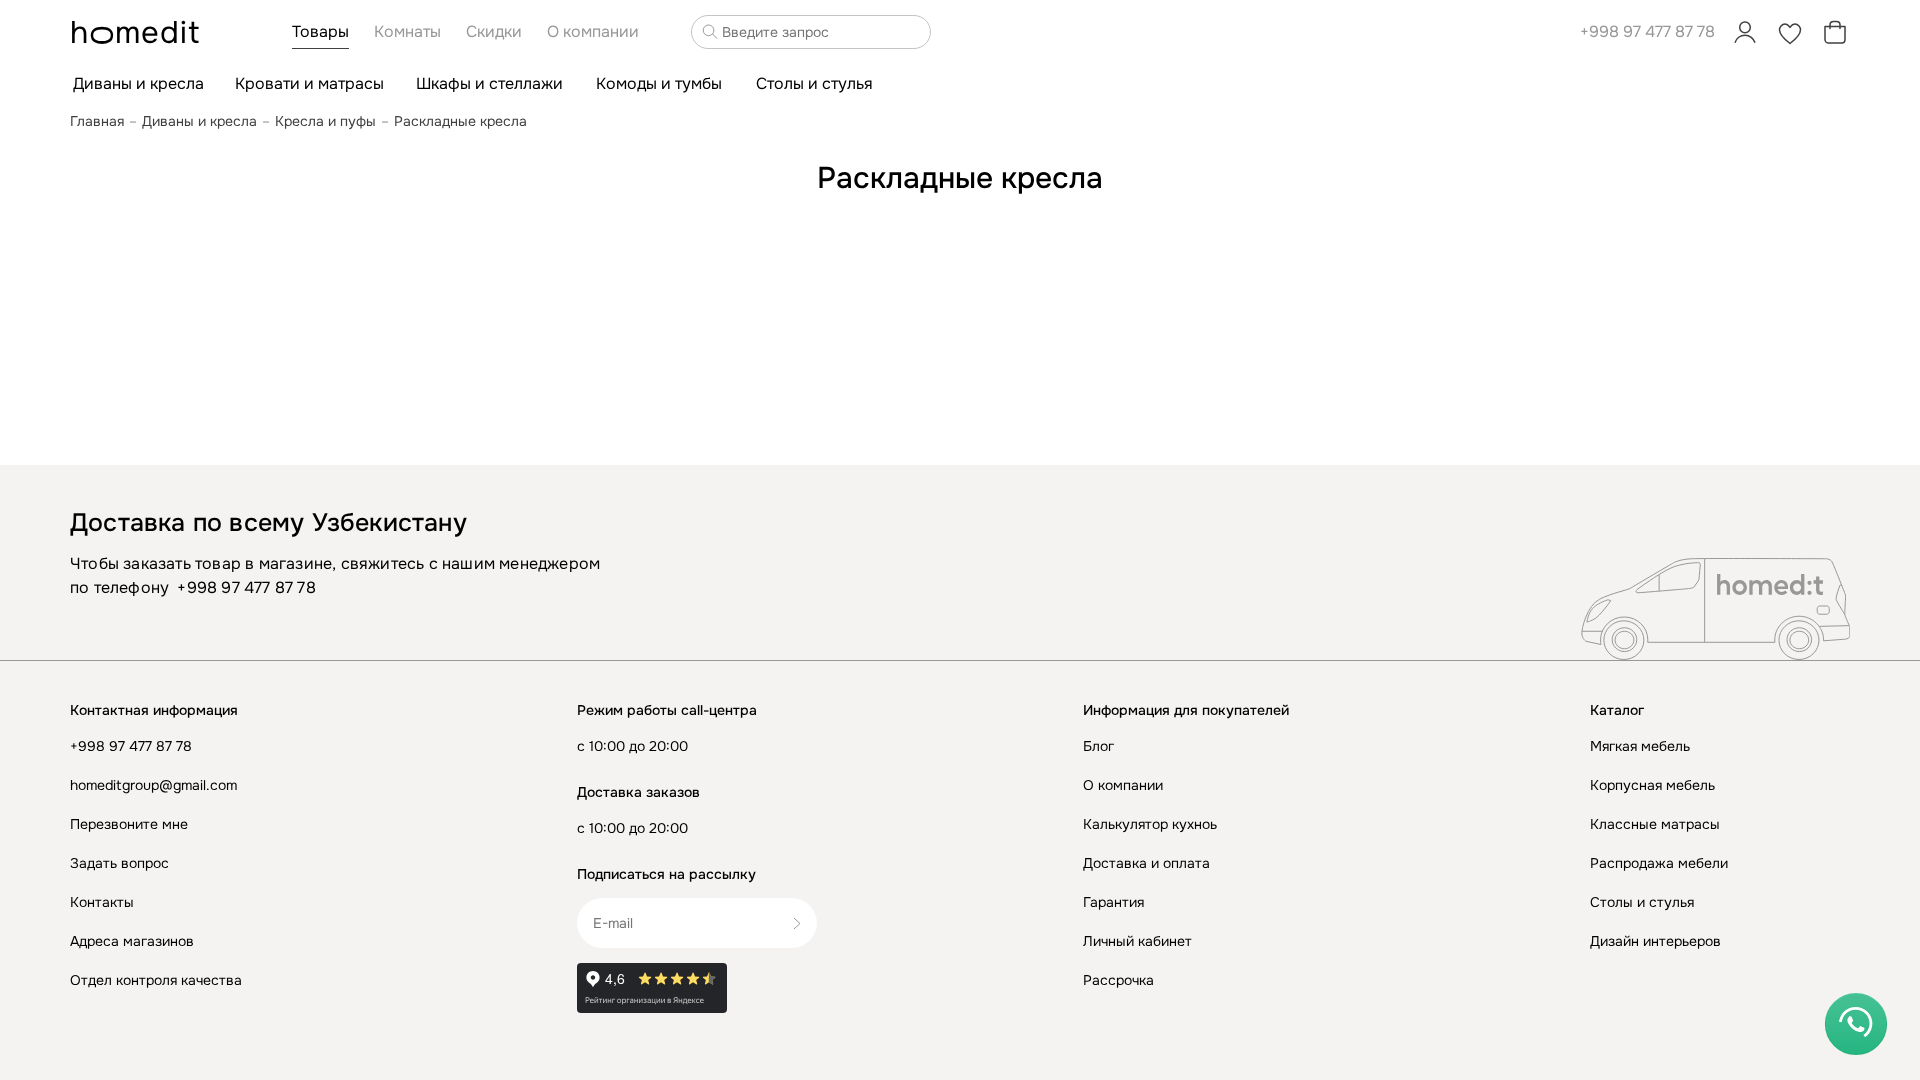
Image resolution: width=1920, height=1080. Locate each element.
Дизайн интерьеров (1655, 941)
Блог (1098, 746)
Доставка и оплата (1146, 863)
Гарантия (1113, 902)
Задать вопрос (119, 863)
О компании (1123, 785)
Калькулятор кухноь (1150, 824)
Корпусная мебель (1652, 785)
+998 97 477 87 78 (1647, 31)
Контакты (102, 902)
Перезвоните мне (129, 824)
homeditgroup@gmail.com (153, 785)
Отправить (804, 923)
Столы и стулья (1642, 902)
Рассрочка (1118, 980)
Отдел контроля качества (156, 980)
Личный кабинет (1137, 941)
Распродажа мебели (1659, 863)
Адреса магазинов (132, 941)
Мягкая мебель (1640, 746)
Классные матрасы (1655, 824)
